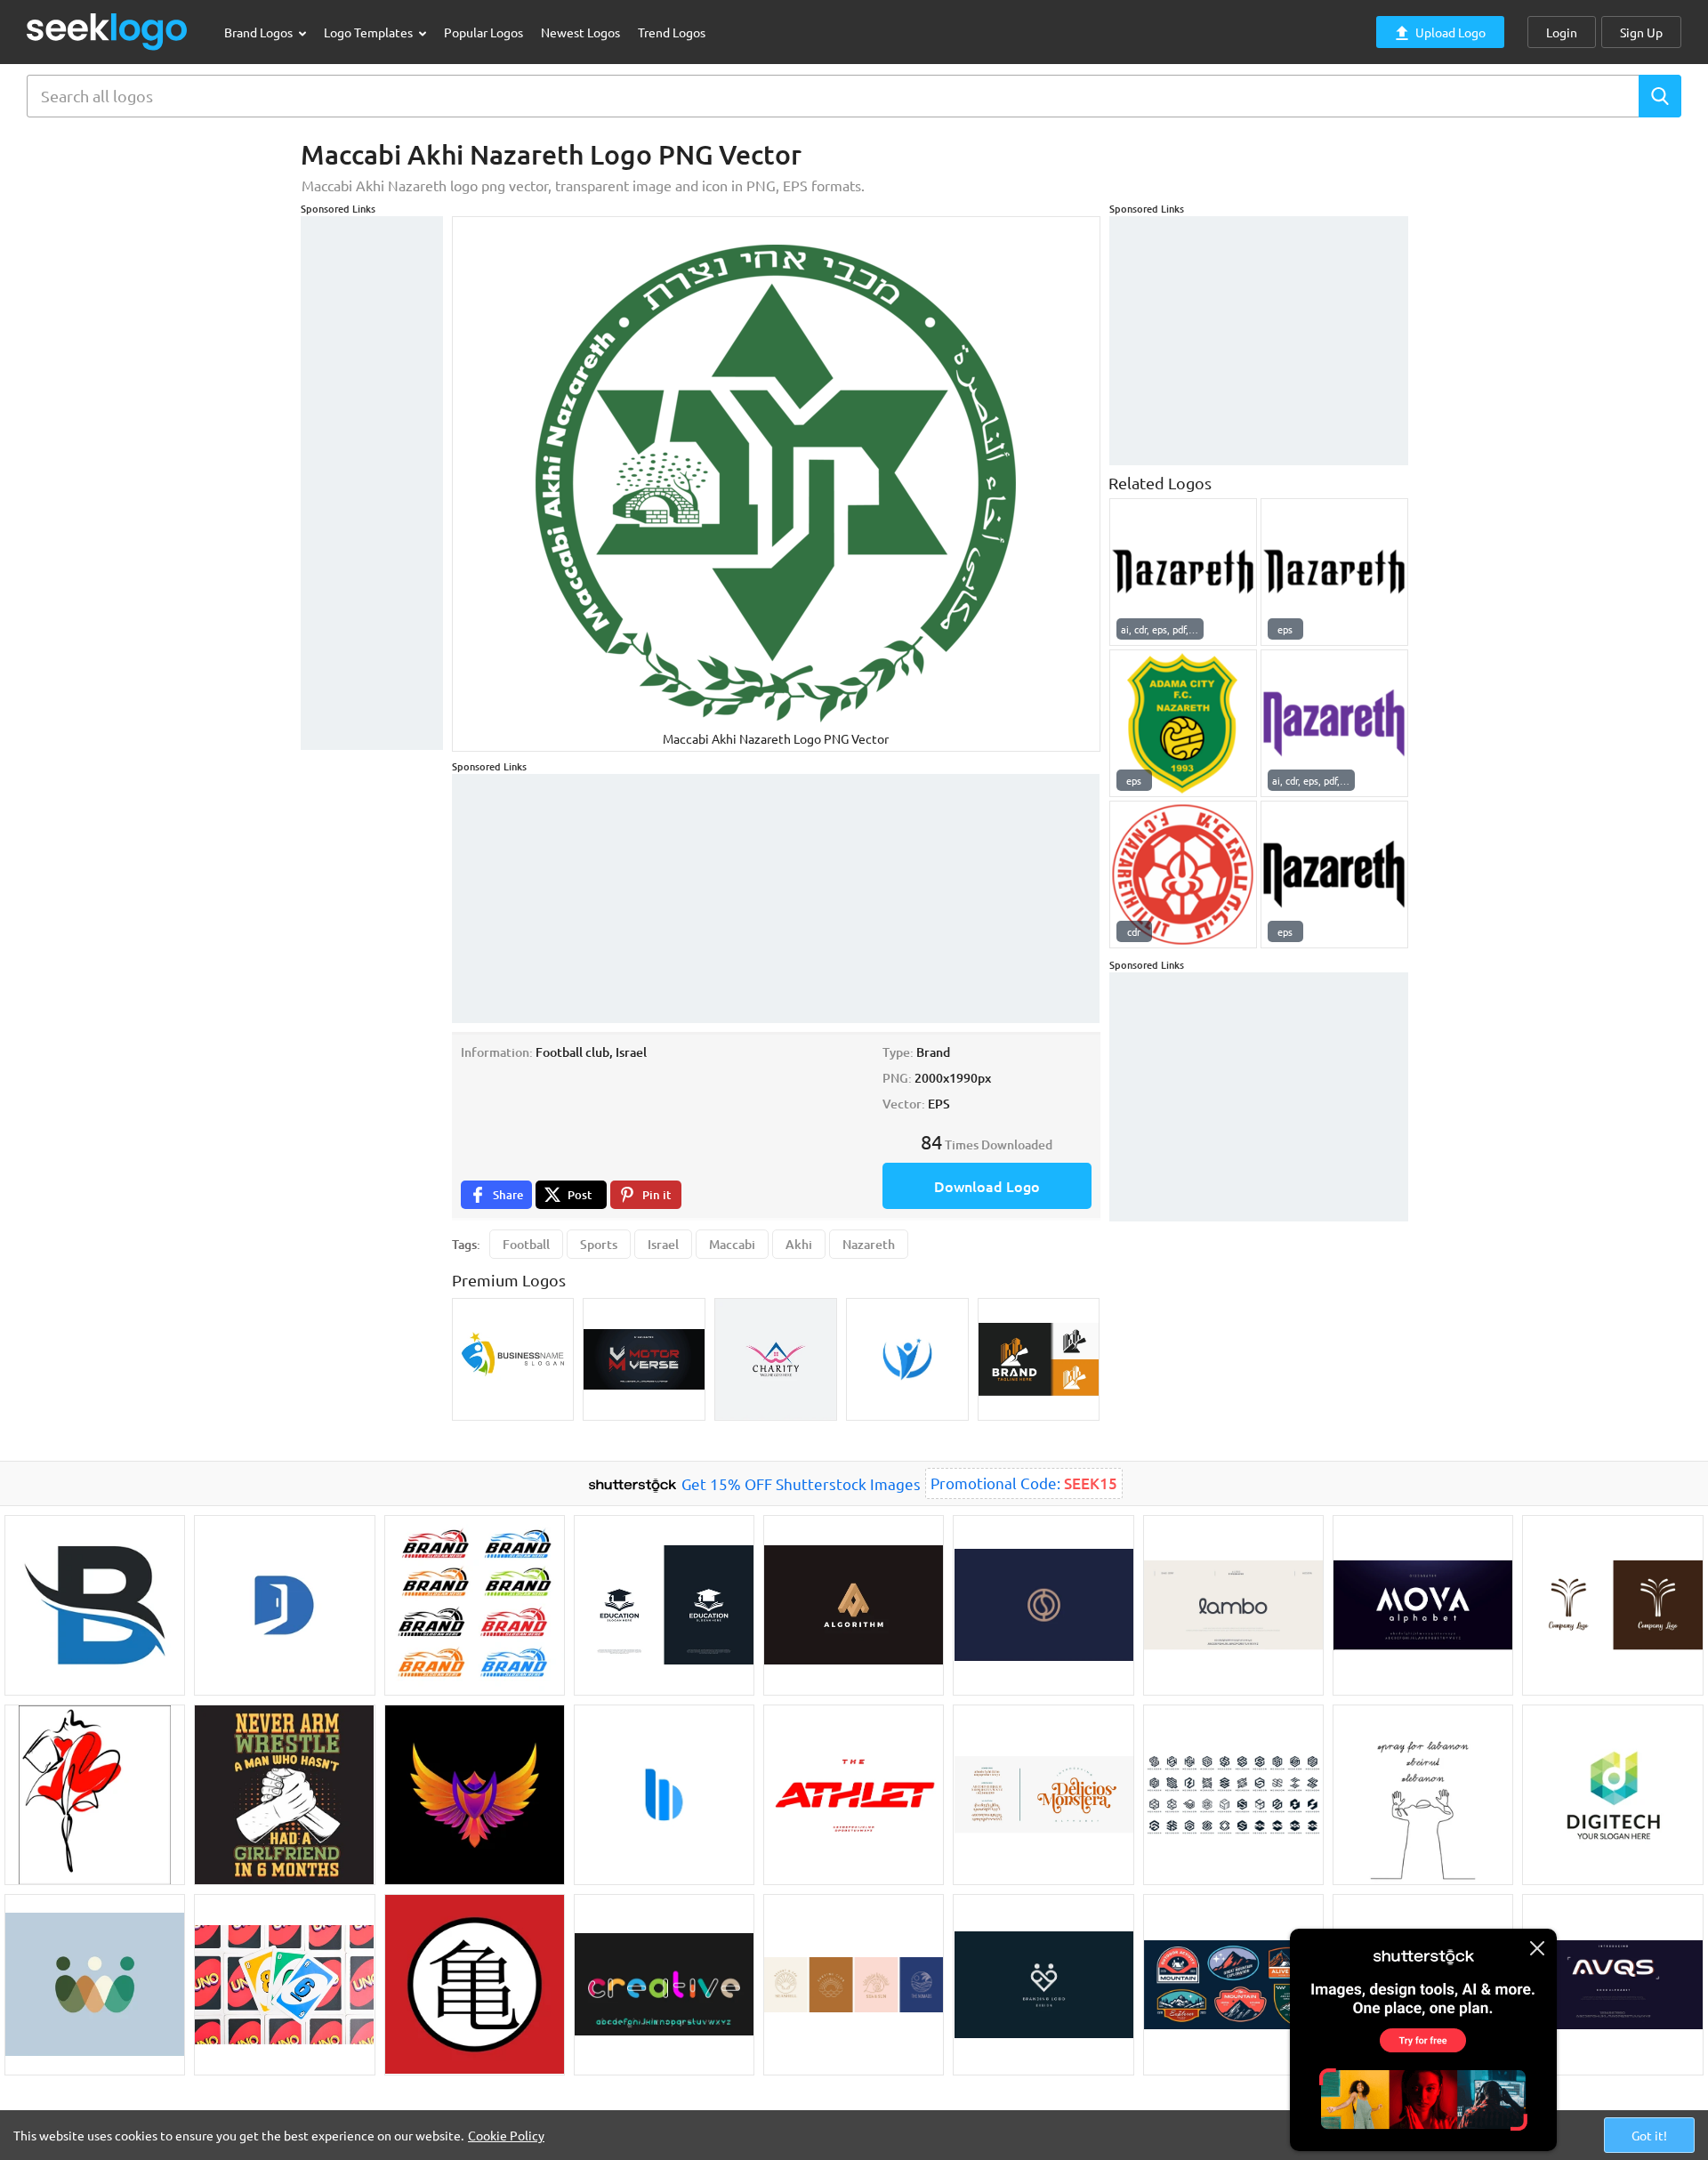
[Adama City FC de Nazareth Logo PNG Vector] (1183, 723)
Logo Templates (370, 32)
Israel (663, 1244)
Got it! (1649, 2135)
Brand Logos (260, 32)
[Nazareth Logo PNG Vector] (1183, 572)
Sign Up (1641, 32)
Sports (599, 1244)
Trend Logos (672, 32)
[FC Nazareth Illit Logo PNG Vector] (1183, 874)
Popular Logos (483, 32)
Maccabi (732, 1244)
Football (526, 1244)
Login (1562, 32)
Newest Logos (580, 32)
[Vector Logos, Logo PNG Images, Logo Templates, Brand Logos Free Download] (108, 32)
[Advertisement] (372, 483)
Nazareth (869, 1244)
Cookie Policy (506, 2135)
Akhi (799, 1244)
